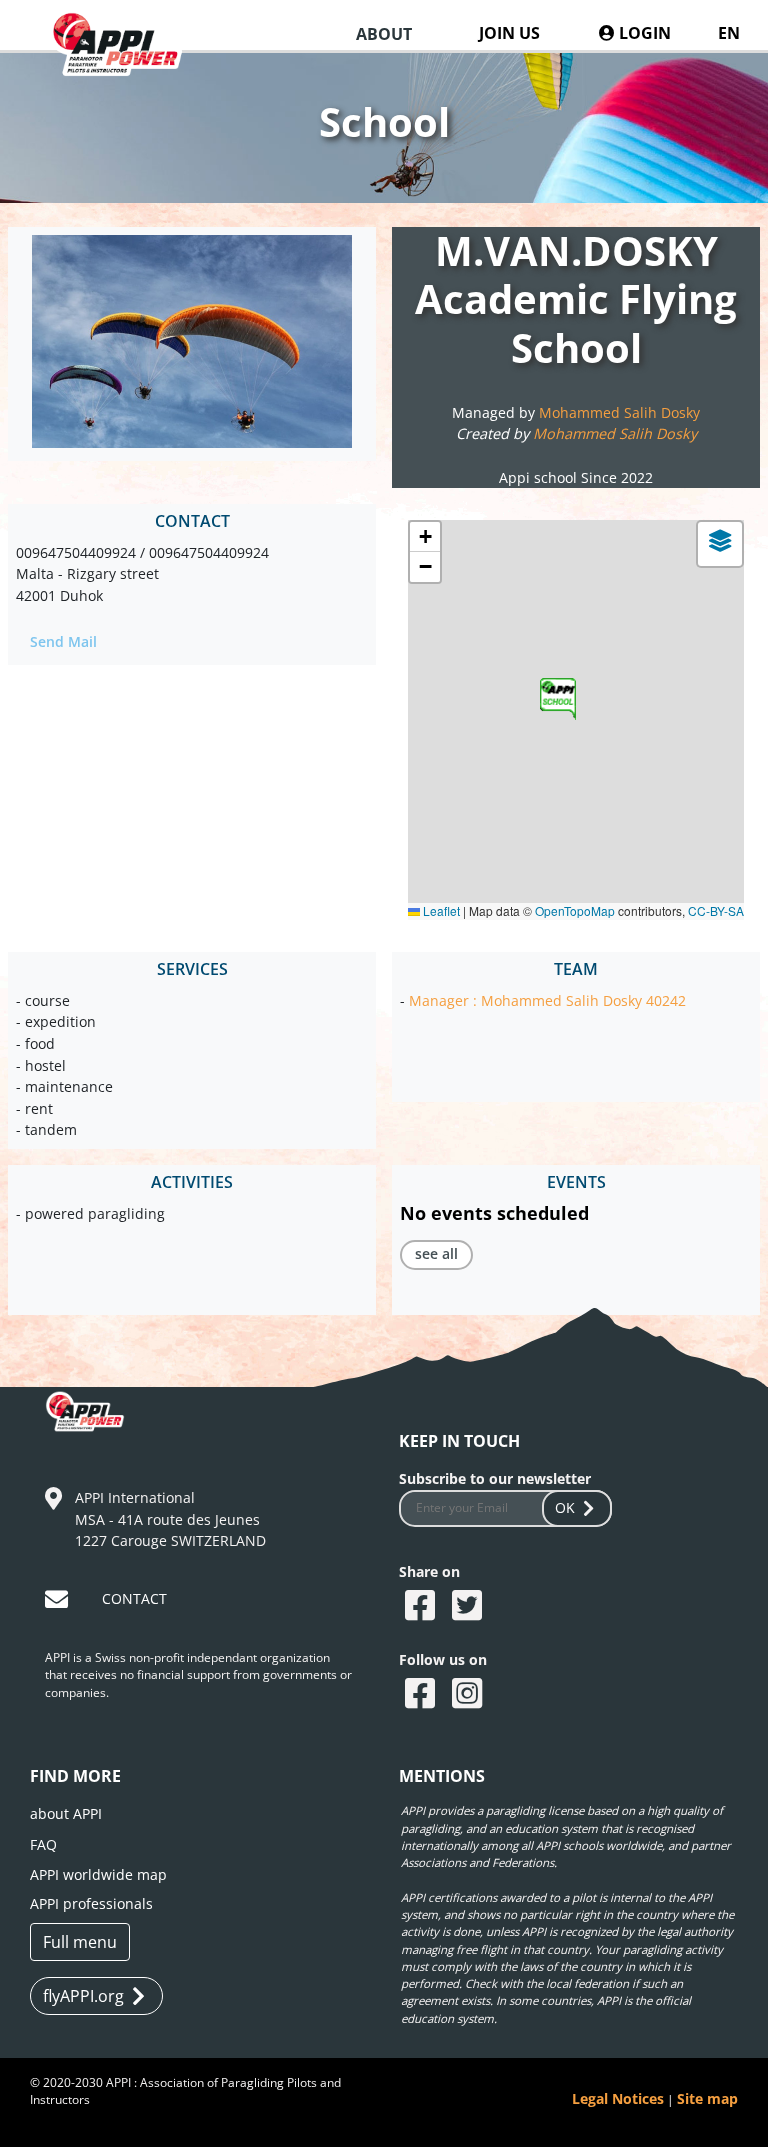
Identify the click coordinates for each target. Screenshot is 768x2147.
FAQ (43, 1844)
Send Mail (63, 641)
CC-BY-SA (716, 910)
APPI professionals (91, 1903)
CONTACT (134, 1598)
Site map (707, 2098)
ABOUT (384, 34)
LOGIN (643, 33)
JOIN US (509, 33)
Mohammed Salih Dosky (619, 412)
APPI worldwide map (98, 1874)
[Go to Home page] (125, 60)
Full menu (80, 1942)
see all (436, 1253)
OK (565, 1507)
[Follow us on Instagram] (469, 1695)
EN (729, 33)
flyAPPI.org (83, 1996)
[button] (558, 699)
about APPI (66, 1813)
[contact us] (59, 1602)
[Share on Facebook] (422, 1607)
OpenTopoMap (575, 910)
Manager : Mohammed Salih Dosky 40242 (547, 1000)
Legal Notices (618, 2098)
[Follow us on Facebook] (422, 1695)
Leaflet (440, 910)
